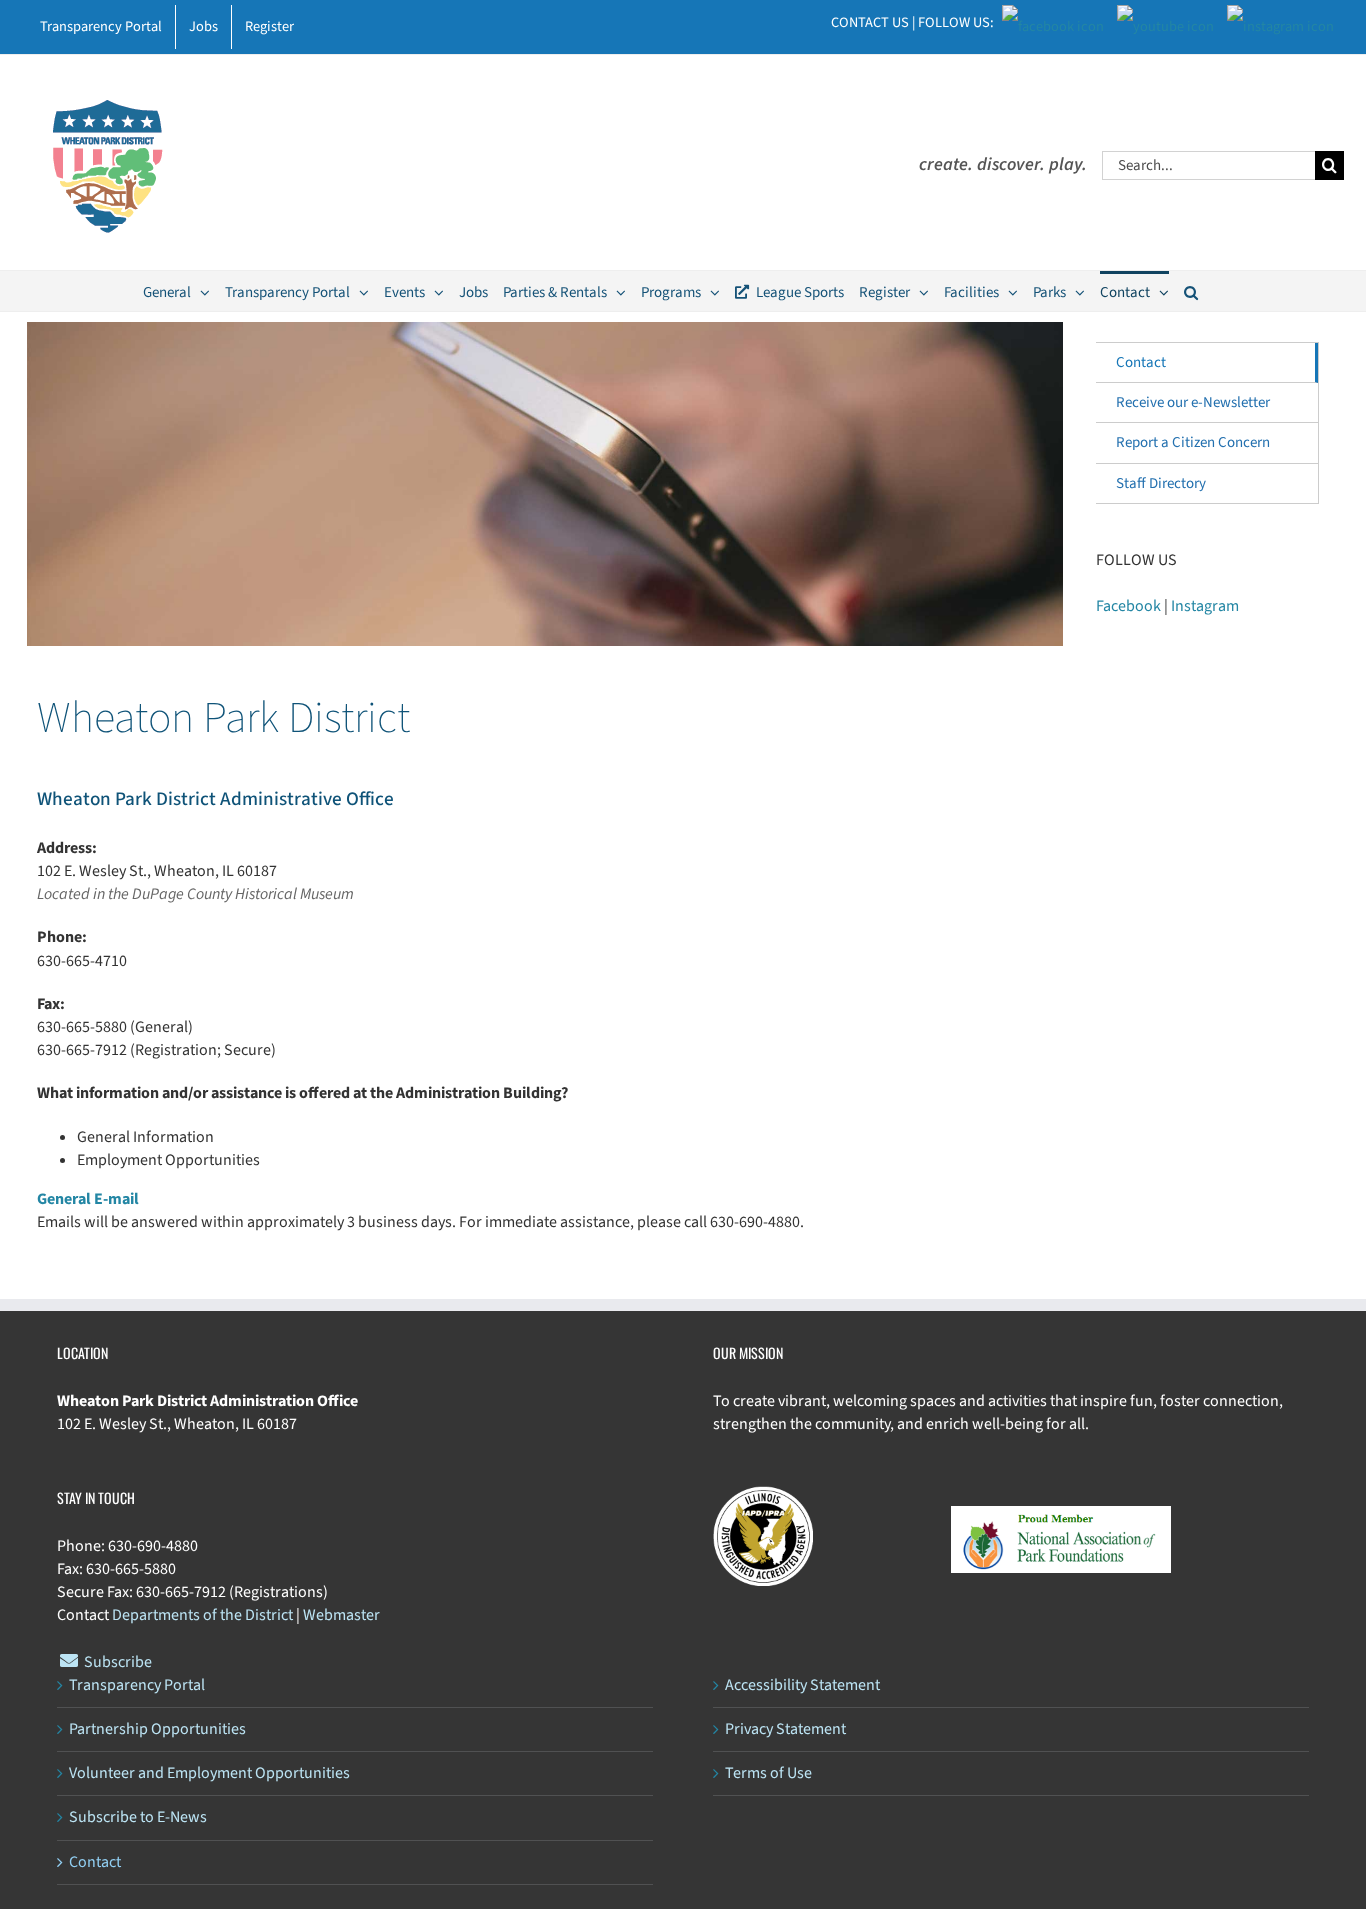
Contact (1141, 362)
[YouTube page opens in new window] (1165, 21)
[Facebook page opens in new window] (1053, 21)
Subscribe (118, 1662)
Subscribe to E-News (138, 1817)
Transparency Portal (137, 1685)
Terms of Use (768, 1773)
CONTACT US (870, 22)
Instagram (1205, 606)
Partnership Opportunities (157, 1729)
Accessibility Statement (802, 1685)
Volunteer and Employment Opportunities (209, 1773)
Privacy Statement (785, 1729)
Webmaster (341, 1615)
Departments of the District (202, 1615)
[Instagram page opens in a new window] (1280, 21)
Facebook (1128, 606)
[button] (1191, 291)
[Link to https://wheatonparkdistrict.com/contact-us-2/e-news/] (69, 1660)
